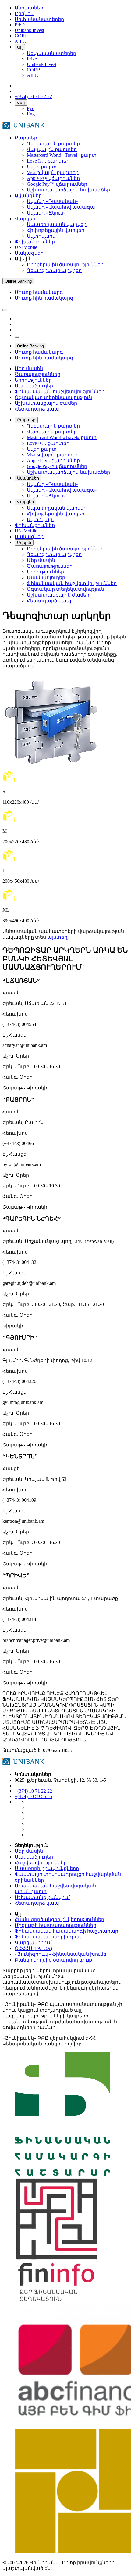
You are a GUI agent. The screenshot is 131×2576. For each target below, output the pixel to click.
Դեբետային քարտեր (53, 144)
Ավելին (24, 543)
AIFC (32, 75)
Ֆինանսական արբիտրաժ (49, 1937)
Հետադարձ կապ (37, 1903)
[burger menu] (5, 310)
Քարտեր (26, 138)
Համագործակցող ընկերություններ (59, 1919)
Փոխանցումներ (35, 242)
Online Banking (18, 281)
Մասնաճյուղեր (34, 1857)
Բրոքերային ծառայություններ (65, 265)
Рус (30, 108)
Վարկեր (25, 219)
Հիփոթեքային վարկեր (56, 230)
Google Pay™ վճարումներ (57, 184)
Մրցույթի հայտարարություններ (55, 1925)
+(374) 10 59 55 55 (33, 1796)
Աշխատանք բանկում (42, 1897)
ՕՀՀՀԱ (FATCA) (33, 1948)
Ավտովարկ (41, 236)
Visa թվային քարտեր (53, 172)
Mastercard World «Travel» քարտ (62, 155)
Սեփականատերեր (51, 53)
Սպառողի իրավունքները (47, 1868)
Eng (31, 114)
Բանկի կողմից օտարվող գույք (53, 1960)
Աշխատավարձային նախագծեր (68, 190)
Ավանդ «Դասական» (53, 201)
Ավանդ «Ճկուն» (46, 213)
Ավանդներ (28, 196)
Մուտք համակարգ (39, 292)
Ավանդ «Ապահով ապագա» (62, 207)
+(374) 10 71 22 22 (33, 1791)
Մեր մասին (29, 1851)
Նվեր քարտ (42, 167)
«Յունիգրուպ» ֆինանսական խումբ (60, 1954)
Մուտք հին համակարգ (44, 298)
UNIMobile (26, 247)
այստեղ (57, 937)
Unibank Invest (42, 64)
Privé (32, 59)
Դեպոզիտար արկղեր (54, 270)
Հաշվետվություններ (41, 1863)
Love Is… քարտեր (48, 161)
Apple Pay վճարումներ (53, 178)
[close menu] (17, 337)
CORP (33, 70)
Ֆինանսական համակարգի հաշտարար (66, 1931)
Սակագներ (29, 253)
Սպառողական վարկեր (57, 224)
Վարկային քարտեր (52, 149)
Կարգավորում (33, 1943)
